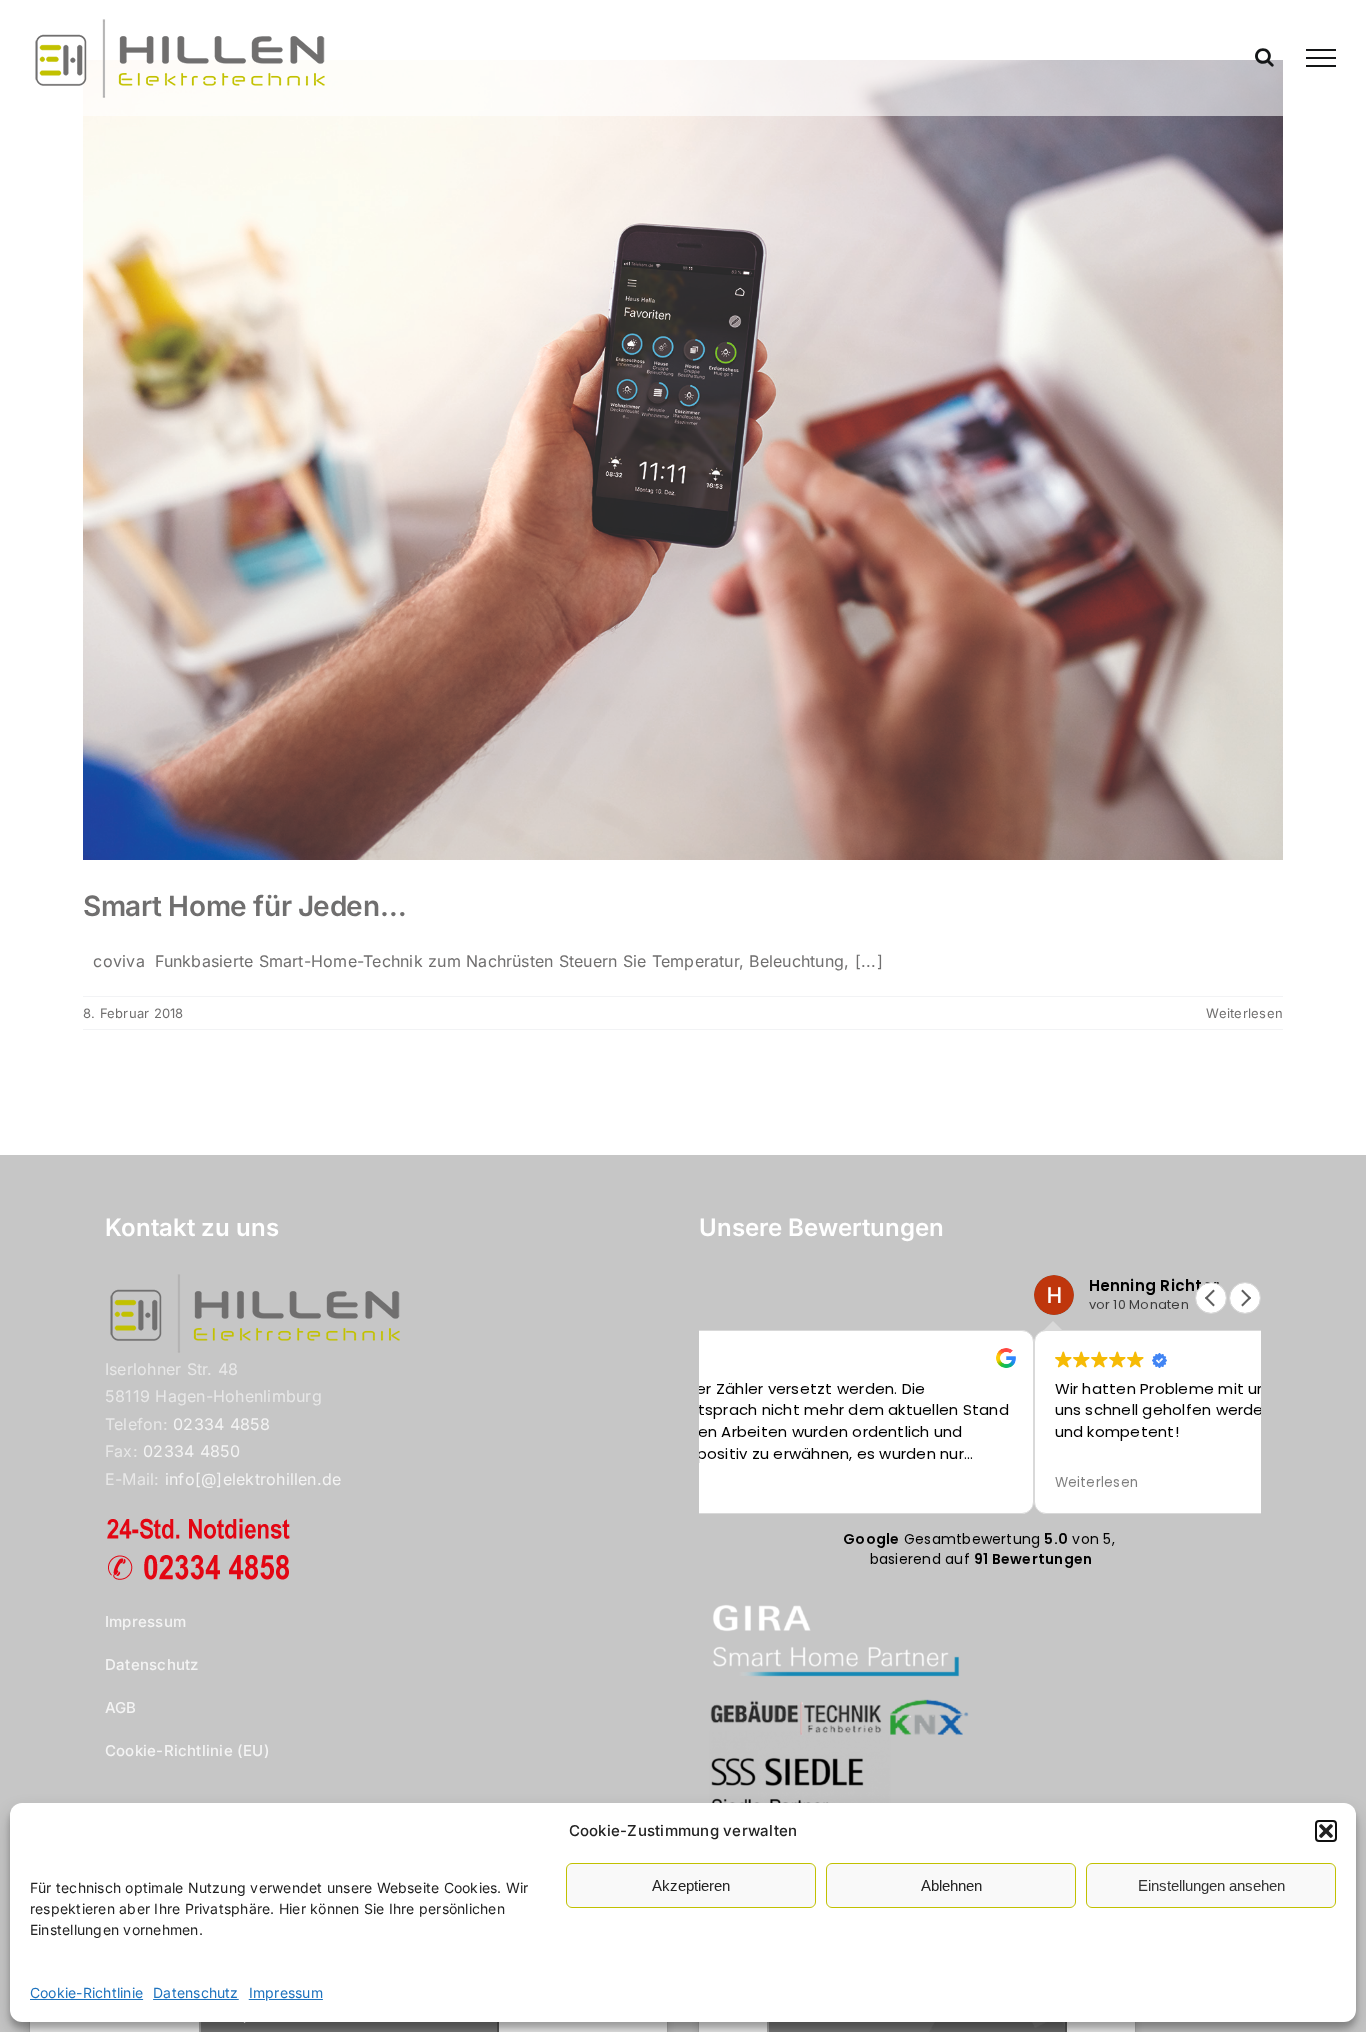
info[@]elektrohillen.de (253, 1479)
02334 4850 (191, 1451)
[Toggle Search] (1264, 57)
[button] (1326, 1831)
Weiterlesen (1244, 1013)
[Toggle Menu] (1321, 58)
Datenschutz (196, 1992)
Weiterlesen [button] (1097, 1483)
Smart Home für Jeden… (244, 906)
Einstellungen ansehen (1211, 1885)
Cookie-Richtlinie (86, 1992)
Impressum (286, 1992)
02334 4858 (221, 1424)
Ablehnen (951, 1885)
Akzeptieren (691, 1885)
